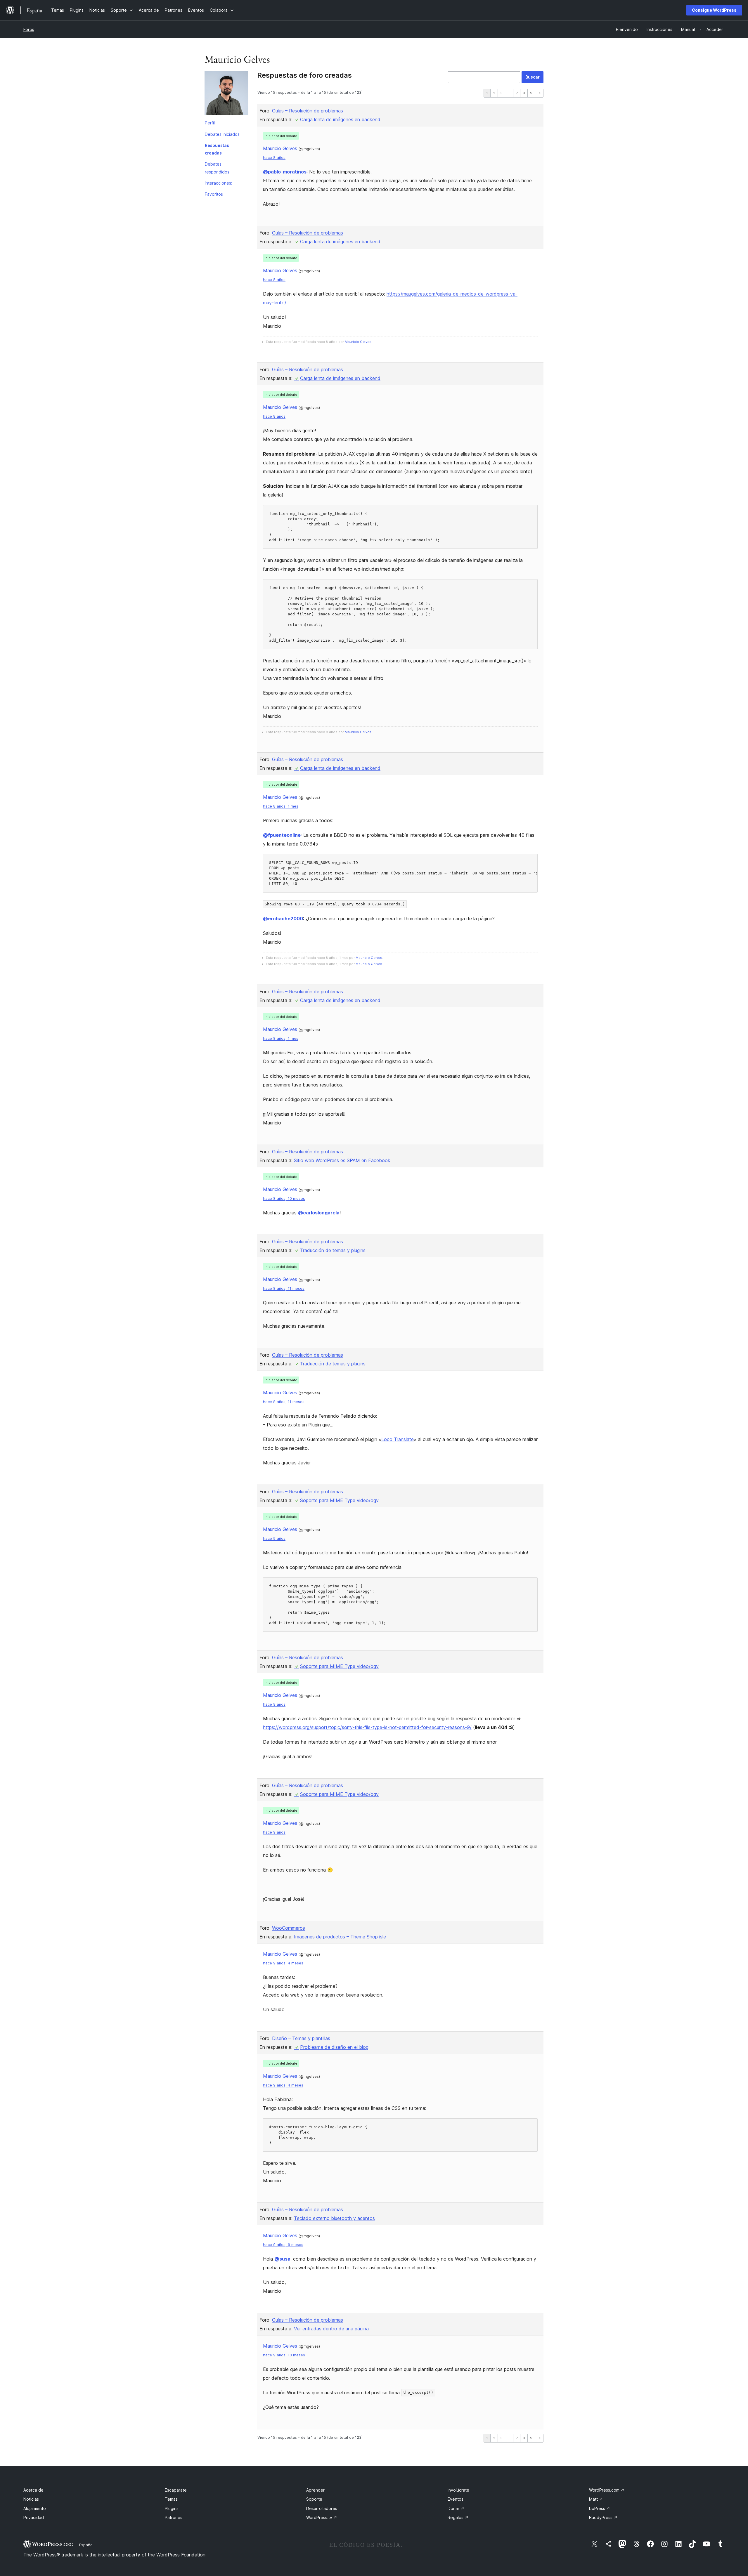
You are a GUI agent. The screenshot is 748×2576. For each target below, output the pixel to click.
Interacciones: (219, 183)
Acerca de (33, 2490)
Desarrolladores (322, 2508)
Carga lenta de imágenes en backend (340, 119)
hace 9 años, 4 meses (283, 1963)
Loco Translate (398, 1439)
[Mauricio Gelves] (226, 94)
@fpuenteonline (282, 835)
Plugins (172, 2508)
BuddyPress (603, 2517)
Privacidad (34, 2517)
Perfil (210, 123)
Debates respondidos (217, 168)
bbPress (600, 2508)
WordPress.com (607, 2490)
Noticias (31, 2499)
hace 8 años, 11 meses (284, 1288)
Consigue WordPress (714, 10)
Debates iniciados (222, 134)
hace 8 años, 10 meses (284, 1198)
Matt (596, 2499)
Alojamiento (35, 2508)
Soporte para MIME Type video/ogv (339, 1500)
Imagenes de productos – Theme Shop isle (340, 1937)
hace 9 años (274, 1538)
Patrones (174, 2517)
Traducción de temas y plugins (333, 1250)
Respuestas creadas (217, 149)
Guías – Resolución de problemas (308, 111)
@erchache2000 (283, 919)
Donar (456, 2508)
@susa (282, 2259)
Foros (29, 29)
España (86, 2545)
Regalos (458, 2517)
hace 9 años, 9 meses (283, 2245)
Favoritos (214, 194)
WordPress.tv (322, 2517)
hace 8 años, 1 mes (281, 806)
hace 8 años (274, 158)
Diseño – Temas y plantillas (301, 2038)
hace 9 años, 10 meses (284, 2355)
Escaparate (176, 2490)
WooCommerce (289, 1928)
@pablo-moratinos (285, 172)
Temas (171, 2499)
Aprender (315, 2490)
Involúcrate (458, 2490)
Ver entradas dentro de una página (331, 2329)
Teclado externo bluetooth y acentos (334, 2218)
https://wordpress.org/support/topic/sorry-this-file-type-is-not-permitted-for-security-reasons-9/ (367, 1727)
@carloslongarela (319, 1213)
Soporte (314, 2499)
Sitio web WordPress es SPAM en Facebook (342, 1160)
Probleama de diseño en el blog (334, 2047)
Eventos (456, 2499)
